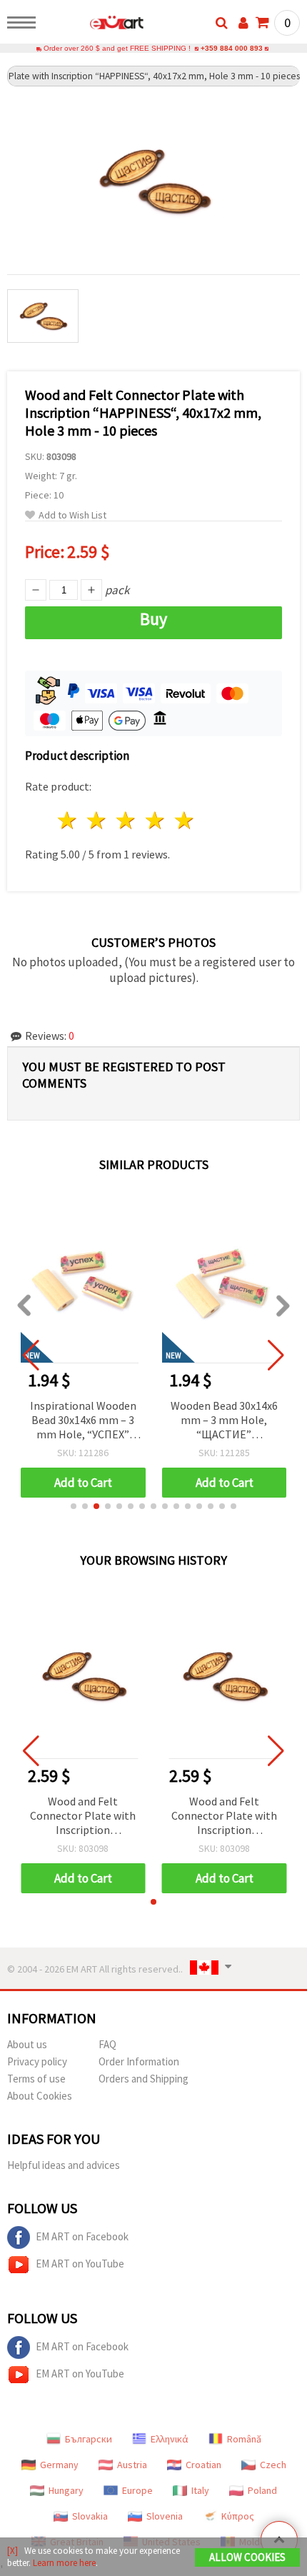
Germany (59, 2465)
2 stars (97, 820)
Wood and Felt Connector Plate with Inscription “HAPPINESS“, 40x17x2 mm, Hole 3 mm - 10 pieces (83, 1816)
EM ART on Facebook (82, 2236)
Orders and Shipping (144, 2079)
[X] (12, 2551)
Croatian (203, 2465)
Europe (137, 2490)
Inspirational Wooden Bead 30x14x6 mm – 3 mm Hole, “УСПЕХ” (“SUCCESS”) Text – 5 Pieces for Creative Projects (83, 1421)
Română (244, 2439)
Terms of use (36, 2079)
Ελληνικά (170, 2439)
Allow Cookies (247, 2557)
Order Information (139, 2061)
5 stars (185, 820)
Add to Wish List (72, 515)
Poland (262, 2490)
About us (27, 2044)
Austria (132, 2465)
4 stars (155, 820)
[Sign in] (243, 23)
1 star (68, 820)
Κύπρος (238, 2516)
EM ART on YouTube (80, 2264)
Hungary (66, 2490)
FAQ (107, 2044)
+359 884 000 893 (232, 48)
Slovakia (90, 2516)
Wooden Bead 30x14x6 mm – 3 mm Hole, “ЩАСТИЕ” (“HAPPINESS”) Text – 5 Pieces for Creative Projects (224, 1421)
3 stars (127, 820)
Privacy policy (37, 2061)
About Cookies (40, 2096)
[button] (74, 1506)
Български (89, 2439)
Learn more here (64, 2563)
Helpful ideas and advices (64, 2165)
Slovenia (165, 2516)
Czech (273, 2465)
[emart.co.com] (94, 25)
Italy (200, 2490)
